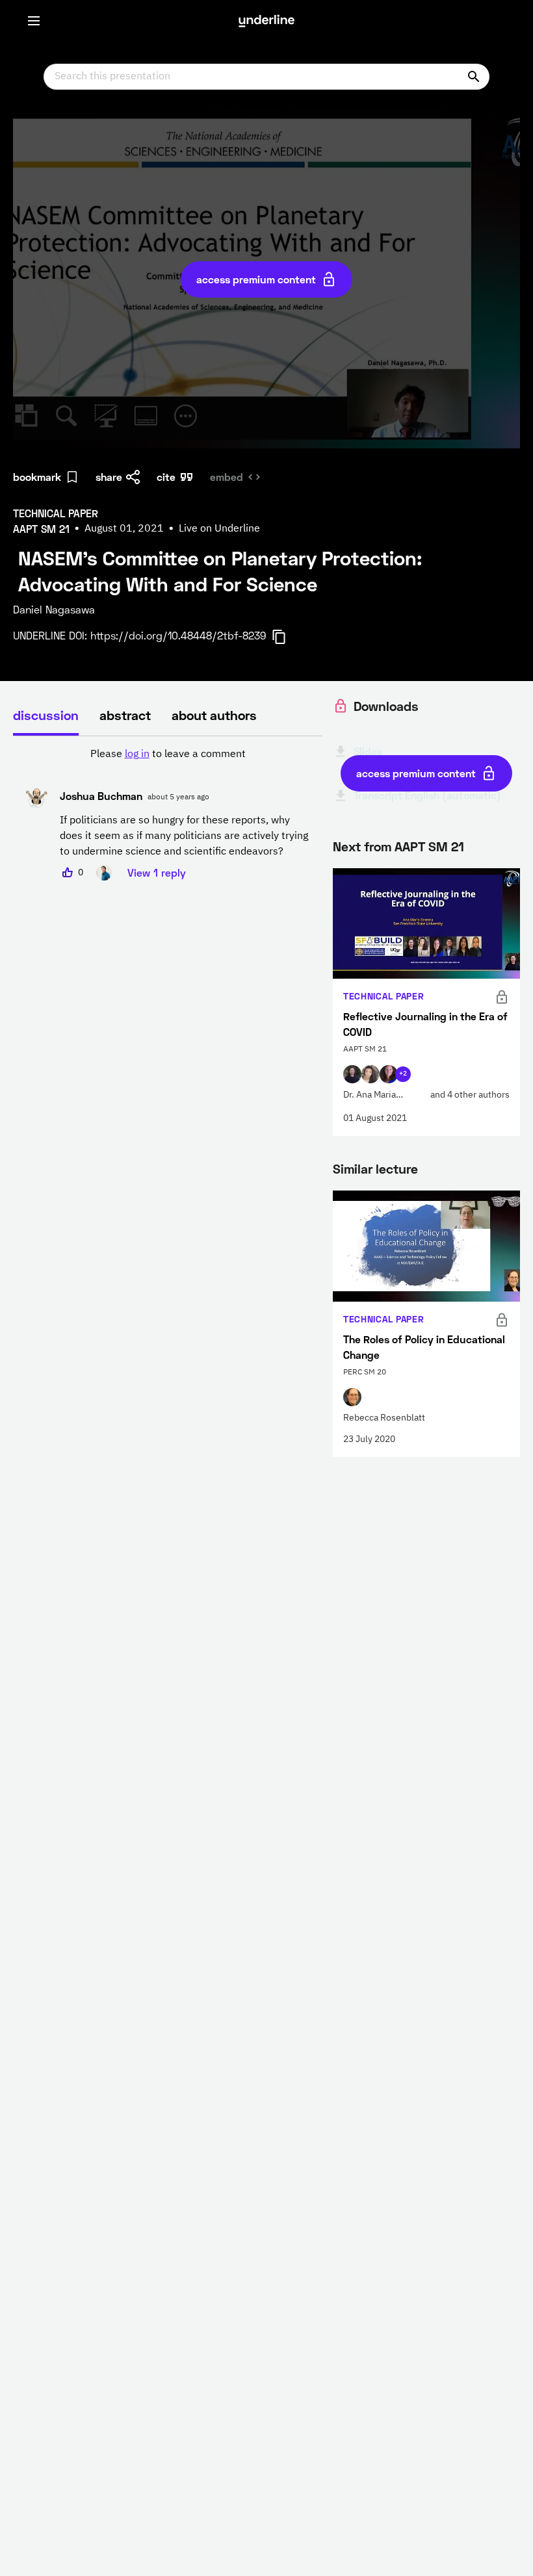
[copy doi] (287, 637)
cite (166, 477)
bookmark (37, 477)
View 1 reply (157, 872)
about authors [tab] (214, 715)
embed (227, 477)
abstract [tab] (125, 715)
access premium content (256, 279)
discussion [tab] (46, 715)
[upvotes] (68, 873)
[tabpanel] (168, 814)
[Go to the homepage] (266, 21)
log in (137, 754)
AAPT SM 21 (429, 846)
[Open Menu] (34, 21)
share (109, 477)
